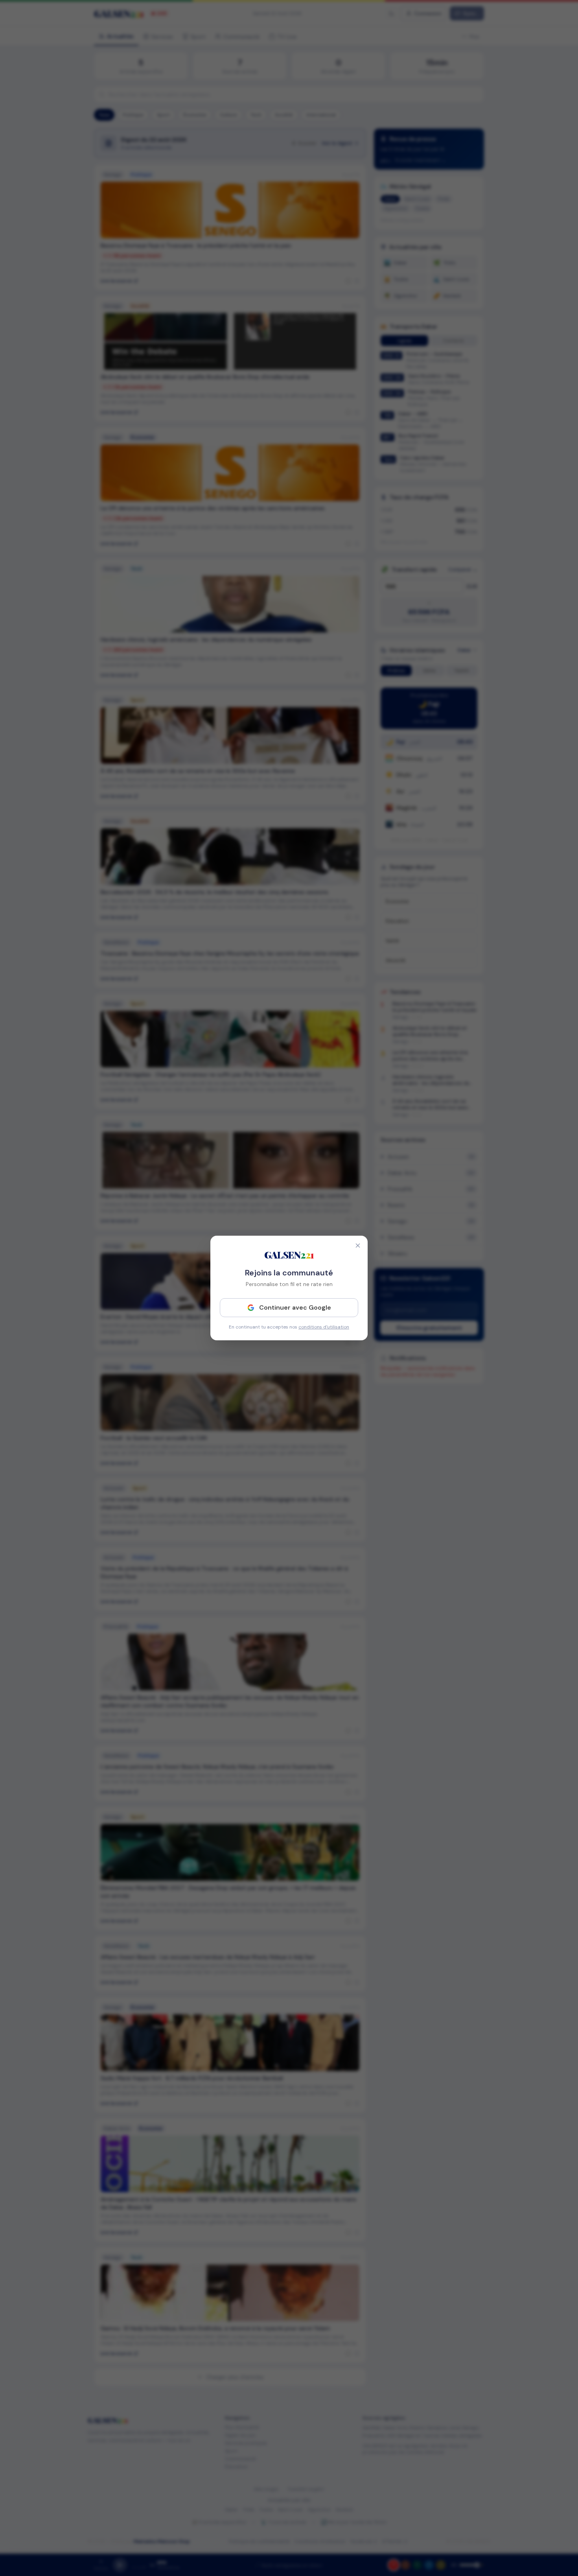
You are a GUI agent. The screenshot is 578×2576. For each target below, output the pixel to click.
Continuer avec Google (295, 1307)
